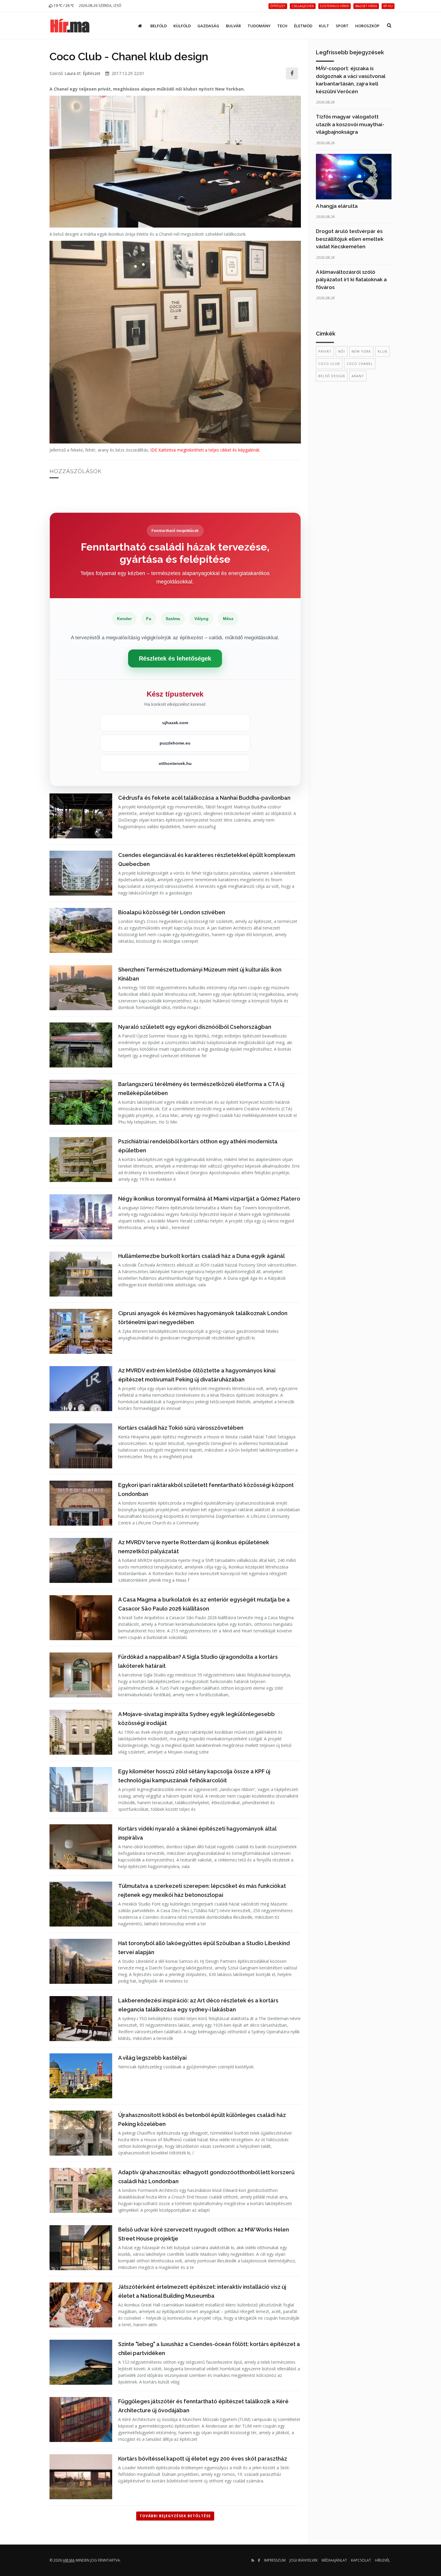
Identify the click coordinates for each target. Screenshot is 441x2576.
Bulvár (233, 26)
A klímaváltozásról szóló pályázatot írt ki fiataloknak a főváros (351, 280)
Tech (282, 26)
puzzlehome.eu (175, 743)
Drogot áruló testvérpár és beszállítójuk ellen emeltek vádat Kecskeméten (350, 239)
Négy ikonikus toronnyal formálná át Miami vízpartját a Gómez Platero (209, 1199)
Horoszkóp (367, 26)
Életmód (303, 26)
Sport (342, 26)
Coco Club (329, 364)
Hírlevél (382, 2560)
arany (358, 376)
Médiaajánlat (334, 2560)
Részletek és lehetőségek (175, 658)
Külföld (182, 26)
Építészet (92, 73)
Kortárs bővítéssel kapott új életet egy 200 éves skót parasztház (203, 2459)
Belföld (159, 26)
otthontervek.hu (175, 763)
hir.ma (69, 2560)
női (342, 351)
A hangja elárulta (337, 206)
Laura (70, 73)
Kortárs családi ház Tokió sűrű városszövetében (181, 1428)
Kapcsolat (361, 2560)
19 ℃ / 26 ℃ (63, 6)
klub (382, 351)
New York (361, 351)
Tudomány (259, 26)
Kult (324, 26)
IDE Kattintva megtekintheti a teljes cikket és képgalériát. (205, 450)
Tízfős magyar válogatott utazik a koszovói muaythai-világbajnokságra (350, 124)
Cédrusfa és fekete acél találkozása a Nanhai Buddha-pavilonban (204, 798)
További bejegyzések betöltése (175, 2516)
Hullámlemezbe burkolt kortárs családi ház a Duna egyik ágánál (201, 1256)
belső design (332, 376)
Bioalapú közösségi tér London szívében (172, 912)
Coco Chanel (360, 364)
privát (325, 351)
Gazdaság (208, 26)
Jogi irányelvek (304, 2560)
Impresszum (275, 2560)
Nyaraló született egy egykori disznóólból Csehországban (195, 1027)
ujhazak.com (175, 723)
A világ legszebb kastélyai (152, 2058)
